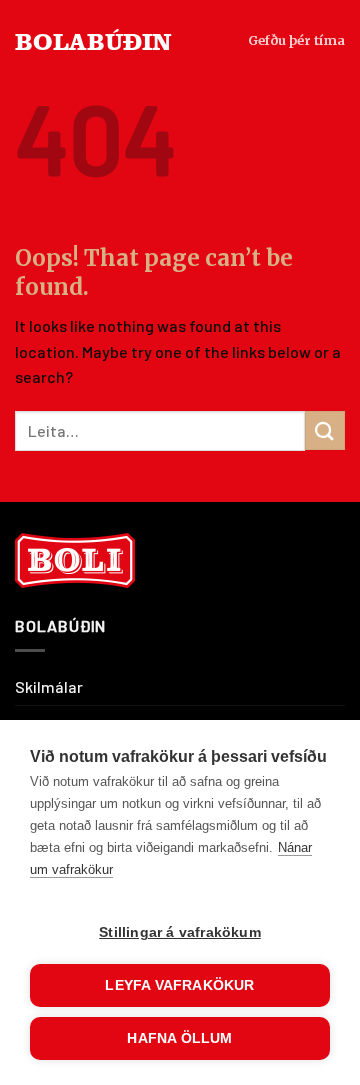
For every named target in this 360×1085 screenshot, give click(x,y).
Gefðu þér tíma (296, 40)
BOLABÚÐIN (93, 40)
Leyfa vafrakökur (179, 985)
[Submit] (325, 430)
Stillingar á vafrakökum (180, 932)
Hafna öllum (179, 1038)
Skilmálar (49, 686)
